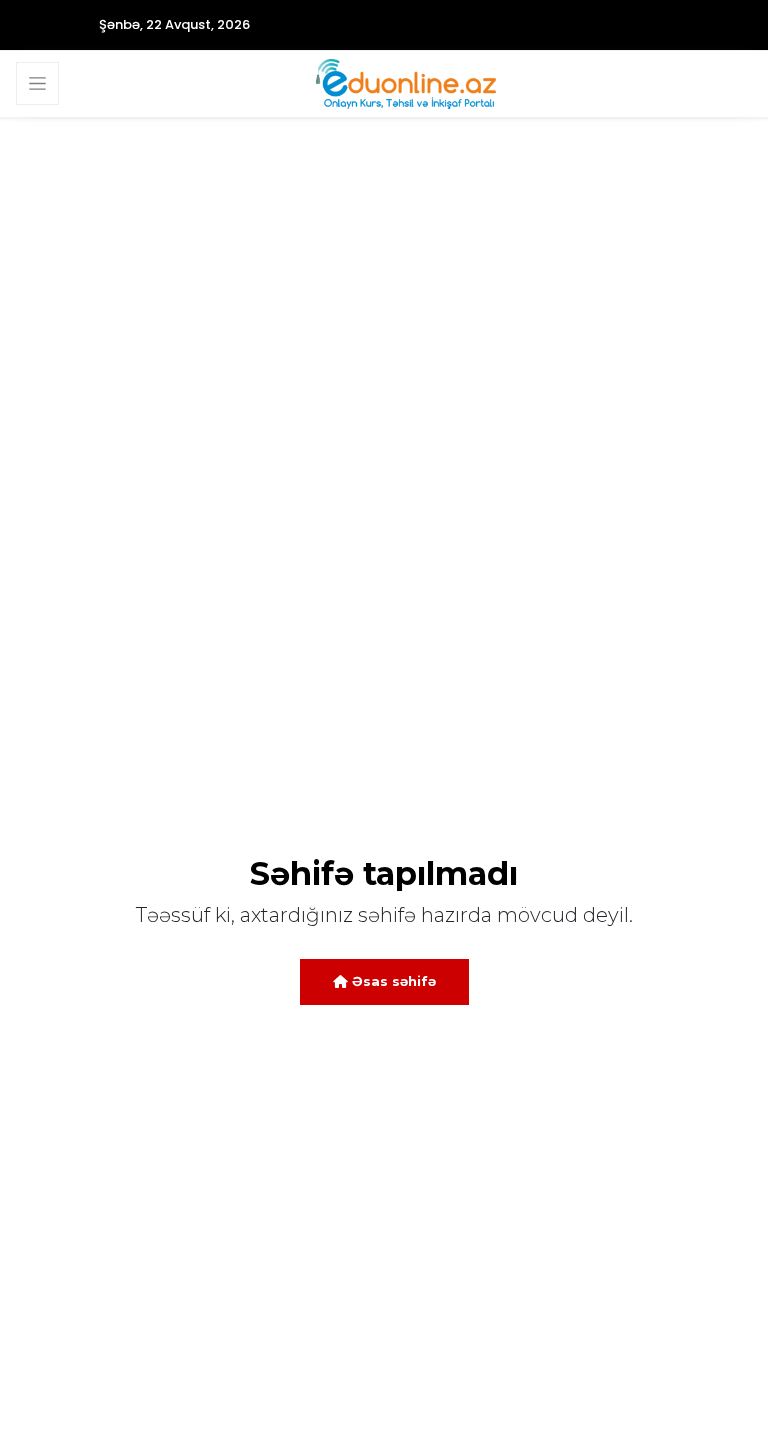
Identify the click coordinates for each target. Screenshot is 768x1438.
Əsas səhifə (392, 981)
